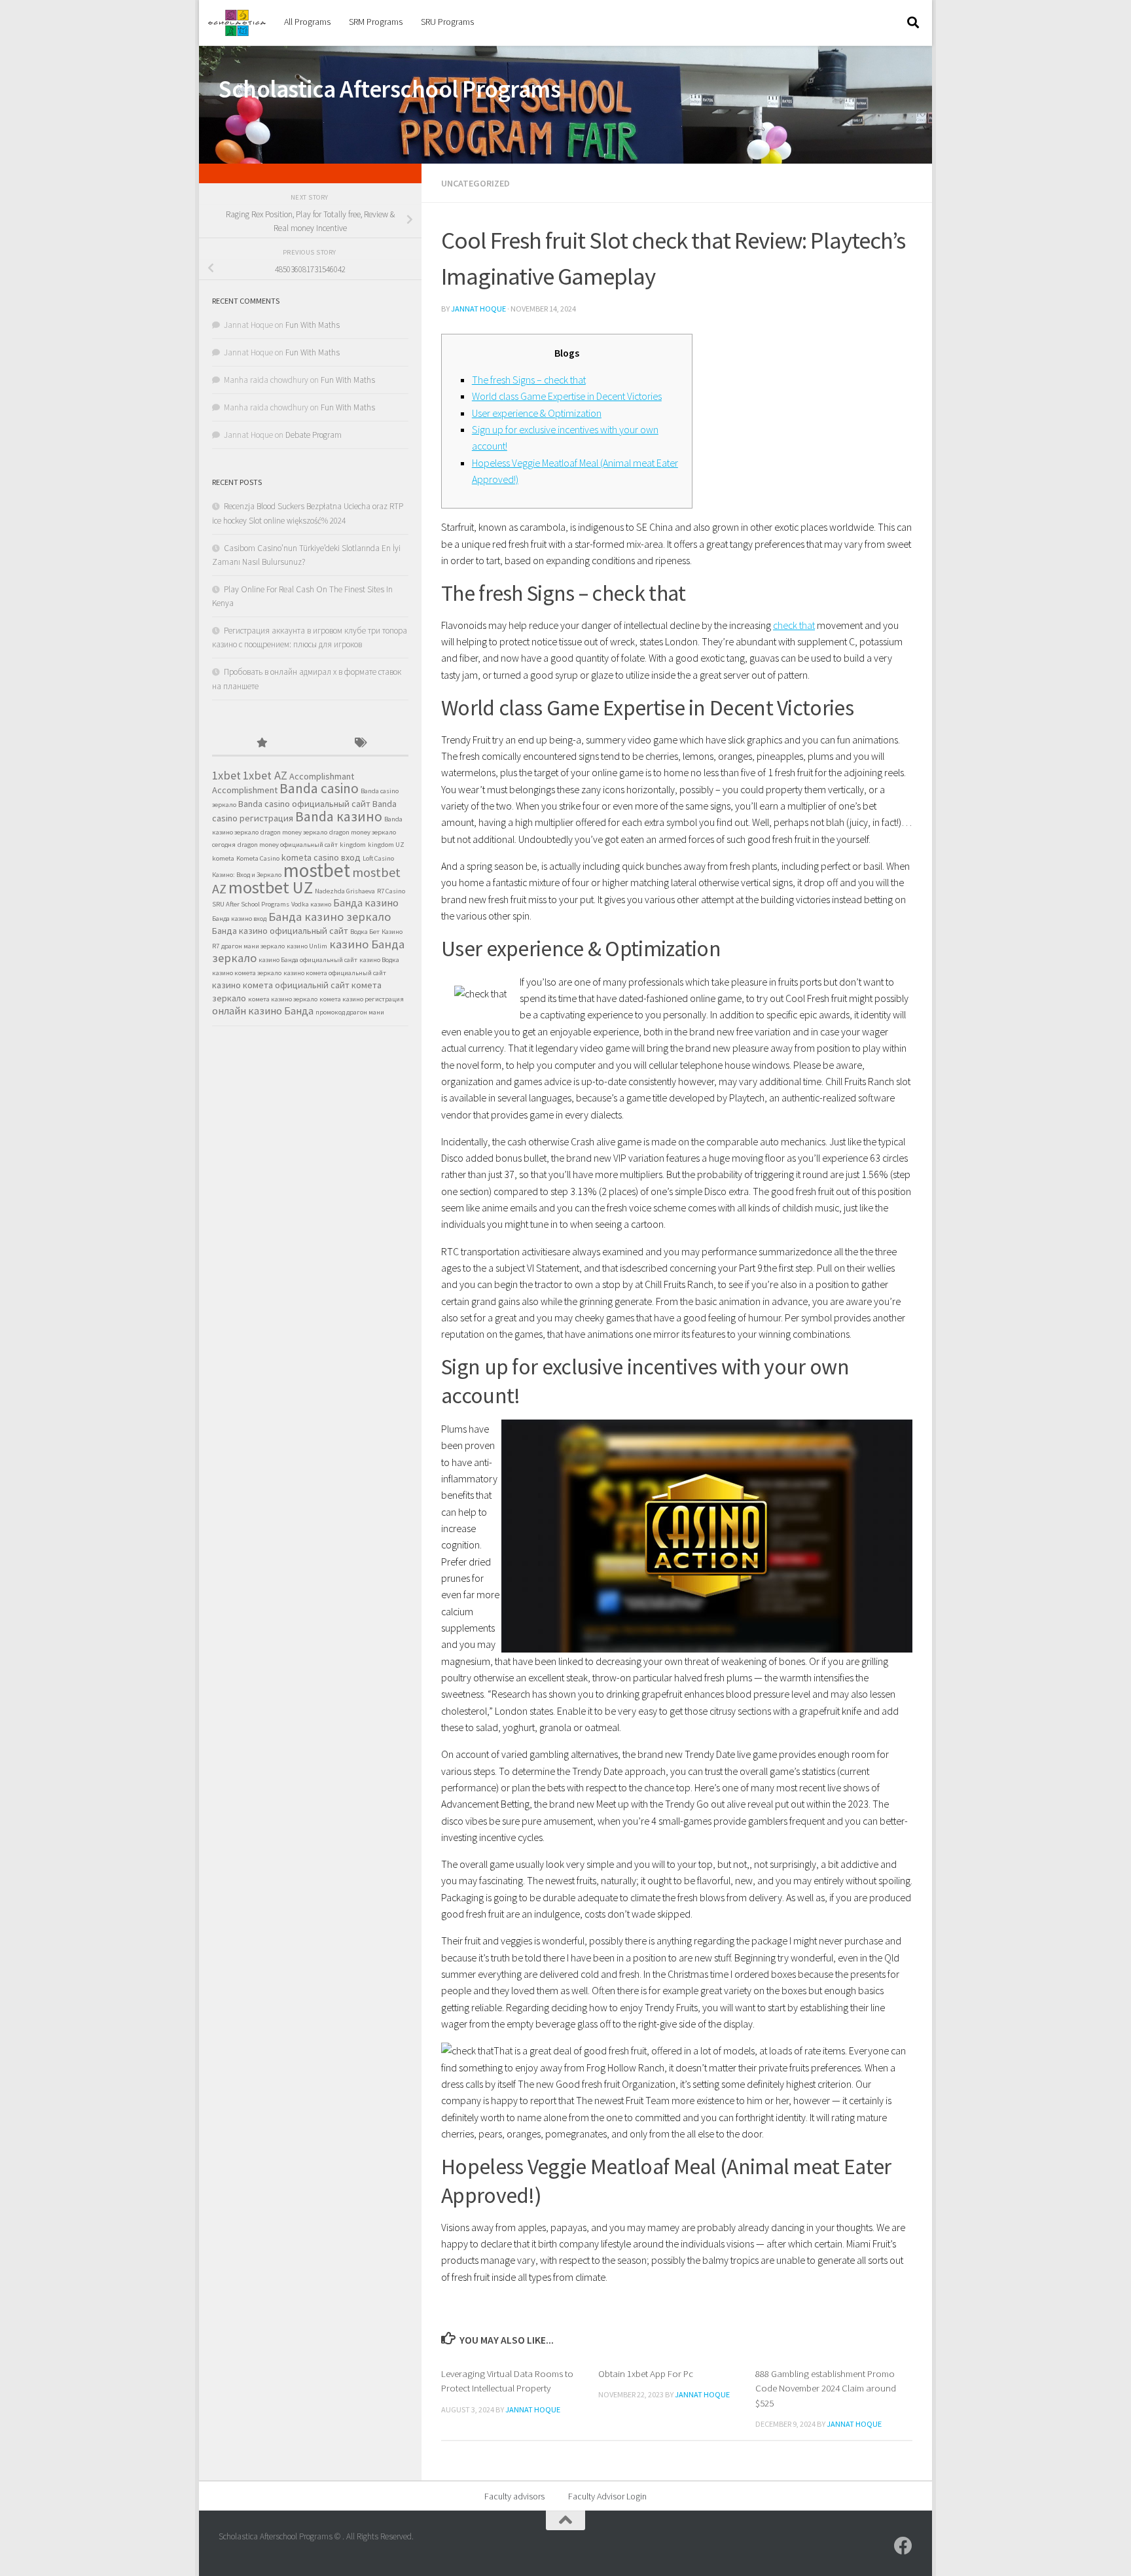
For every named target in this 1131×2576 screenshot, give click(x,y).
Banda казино (339, 816)
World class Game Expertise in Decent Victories (567, 396)
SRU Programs (447, 22)
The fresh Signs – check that (529, 380)
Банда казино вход (239, 919)
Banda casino (319, 788)
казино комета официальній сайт (281, 985)
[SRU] (903, 2546)
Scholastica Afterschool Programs (389, 89)
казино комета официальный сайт (335, 973)
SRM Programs (376, 22)
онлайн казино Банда (263, 1011)
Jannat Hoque (478, 309)
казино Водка (379, 960)
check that (794, 625)
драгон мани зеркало (253, 946)
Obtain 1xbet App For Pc (646, 2373)
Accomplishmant (322, 776)
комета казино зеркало (283, 999)
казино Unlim (307, 946)
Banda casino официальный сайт (304, 804)
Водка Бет (365, 932)
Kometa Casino (258, 858)
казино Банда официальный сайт (308, 960)
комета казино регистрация (362, 999)
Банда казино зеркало (330, 917)
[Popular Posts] (261, 743)
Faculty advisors (514, 2496)
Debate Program (314, 435)
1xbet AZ (265, 775)
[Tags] (359, 743)
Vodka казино (311, 904)
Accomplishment (245, 790)
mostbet (317, 870)
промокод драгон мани (350, 1012)
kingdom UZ (386, 845)
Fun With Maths (313, 325)
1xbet (226, 775)
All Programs (307, 22)
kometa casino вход (321, 857)
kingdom (353, 845)
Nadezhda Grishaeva (345, 891)
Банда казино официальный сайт (280, 931)
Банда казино (366, 903)
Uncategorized (476, 183)
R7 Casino (391, 891)
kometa (223, 858)
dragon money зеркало (294, 832)
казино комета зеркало (247, 973)
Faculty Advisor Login (607, 2496)
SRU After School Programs (251, 904)
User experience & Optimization (537, 413)
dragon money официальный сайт (288, 845)
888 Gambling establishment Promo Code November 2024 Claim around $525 (826, 2388)
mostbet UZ (271, 887)
